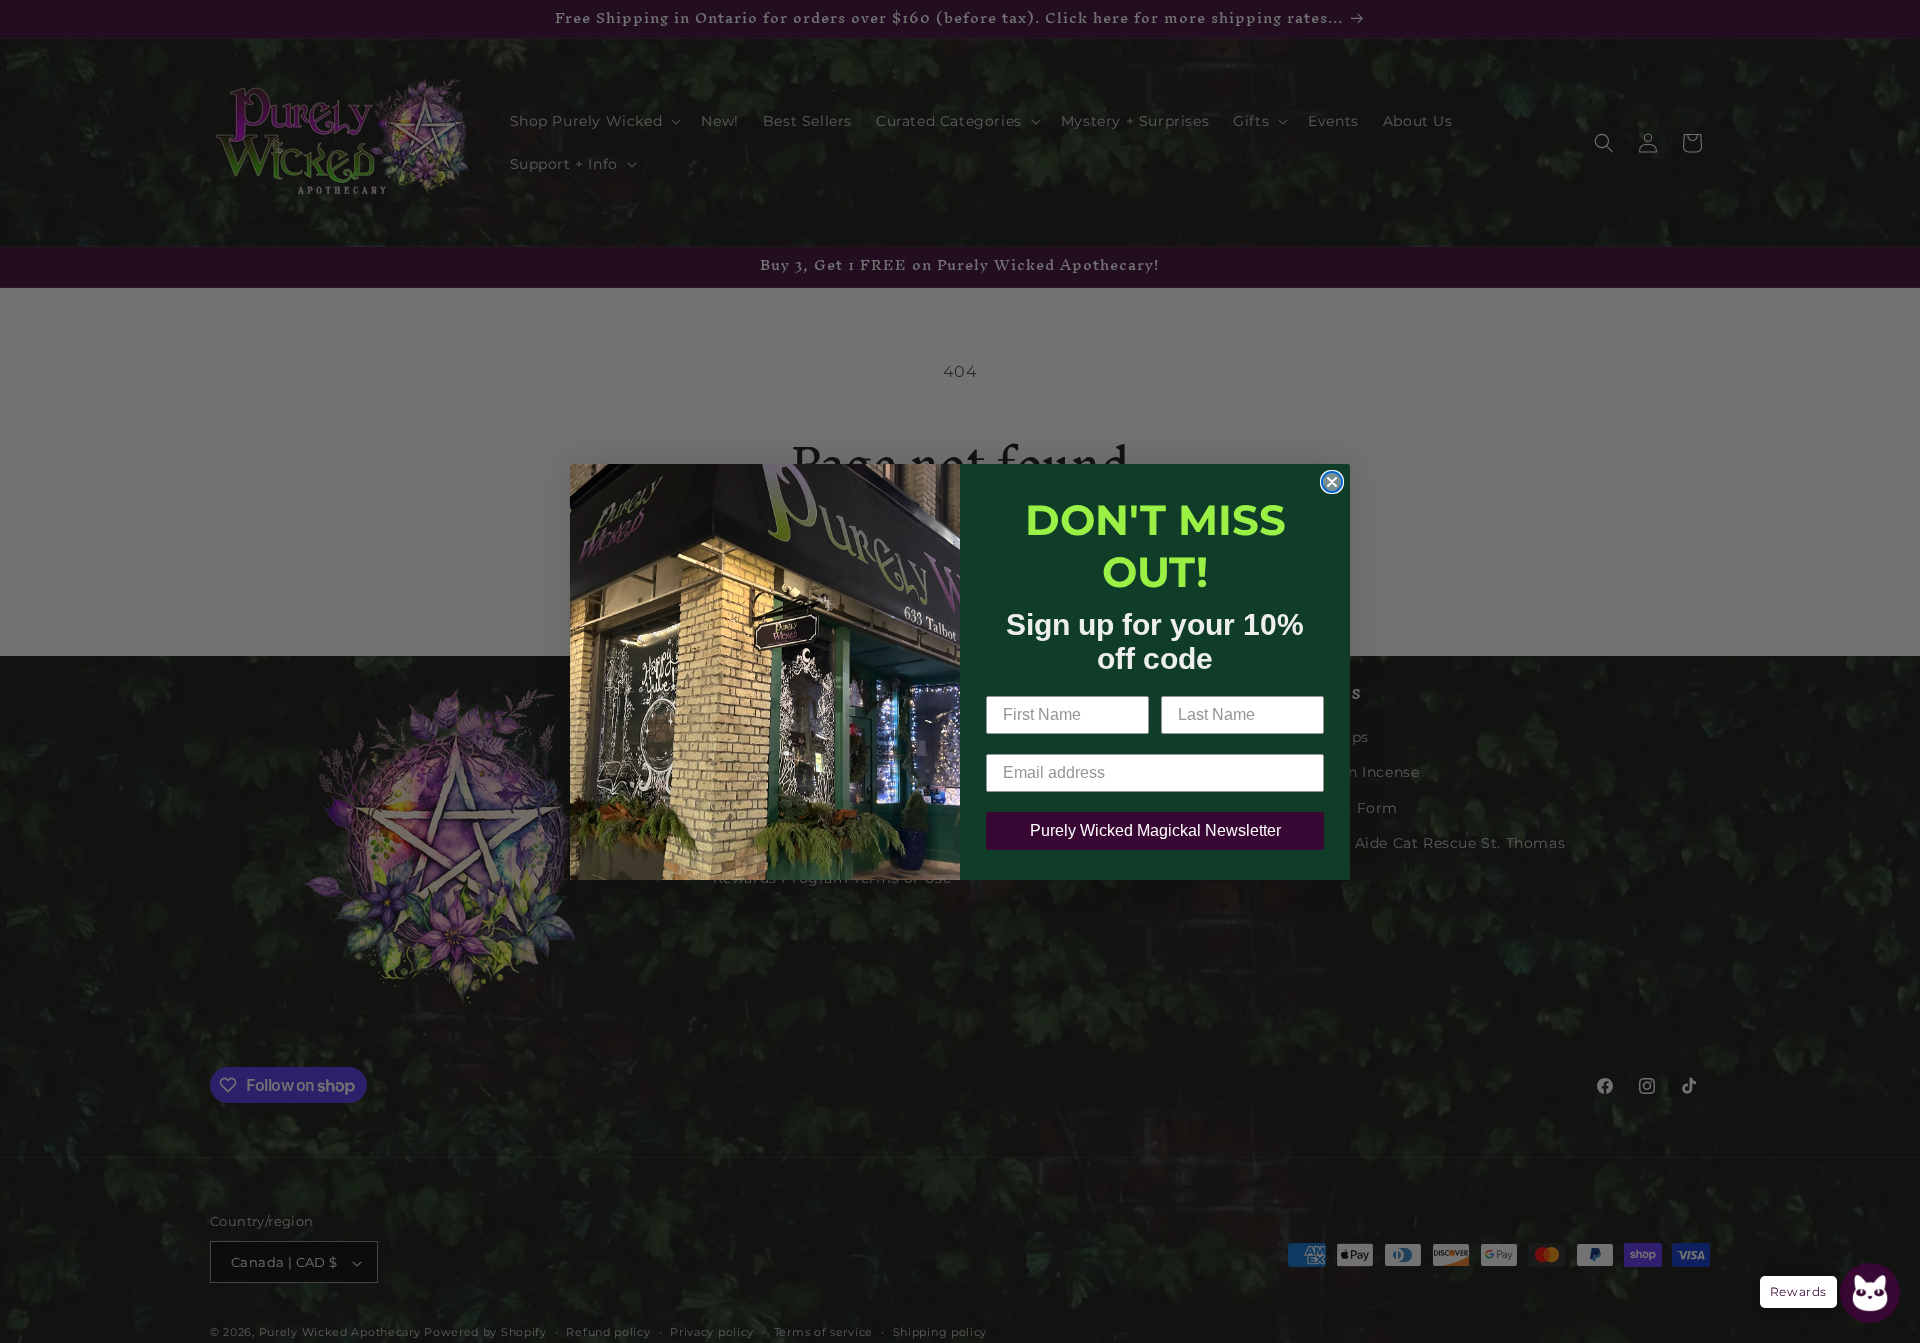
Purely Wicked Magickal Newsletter (1155, 830)
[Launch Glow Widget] (1870, 1293)
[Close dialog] (1332, 482)
